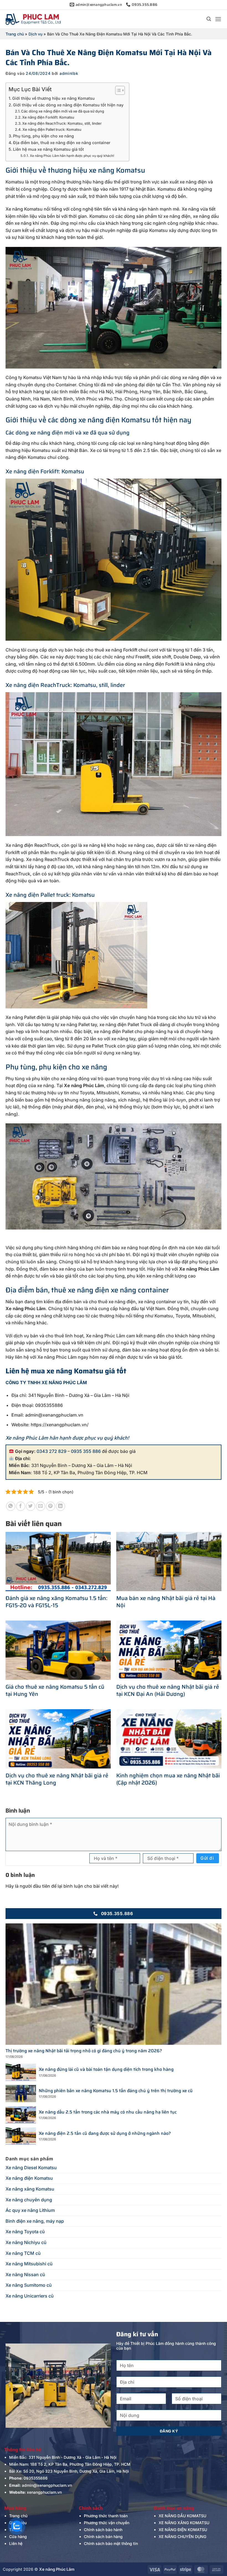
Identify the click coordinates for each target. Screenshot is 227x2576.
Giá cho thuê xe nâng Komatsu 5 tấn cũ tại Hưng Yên (55, 1690)
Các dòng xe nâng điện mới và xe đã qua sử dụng (63, 111)
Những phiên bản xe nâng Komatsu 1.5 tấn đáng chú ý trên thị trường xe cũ (116, 2091)
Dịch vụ (35, 34)
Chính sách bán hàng (103, 2537)
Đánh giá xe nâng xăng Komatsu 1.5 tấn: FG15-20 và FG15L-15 (56, 1602)
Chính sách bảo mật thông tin (111, 2543)
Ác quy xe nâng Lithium (30, 2210)
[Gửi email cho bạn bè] (41, 1506)
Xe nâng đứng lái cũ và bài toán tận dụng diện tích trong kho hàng (106, 2070)
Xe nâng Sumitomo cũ (29, 2285)
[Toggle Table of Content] (117, 90)
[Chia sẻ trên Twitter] (31, 1506)
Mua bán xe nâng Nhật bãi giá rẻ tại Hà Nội (166, 1602)
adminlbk (69, 73)
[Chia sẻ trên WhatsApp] (11, 1506)
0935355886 (36, 2478)
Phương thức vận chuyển (107, 2523)
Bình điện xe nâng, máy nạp (35, 2221)
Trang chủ (15, 34)
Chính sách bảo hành (103, 2530)
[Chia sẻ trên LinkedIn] (60, 1506)
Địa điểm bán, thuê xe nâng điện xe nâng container (62, 143)
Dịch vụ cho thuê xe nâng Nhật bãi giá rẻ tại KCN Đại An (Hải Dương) (168, 1690)
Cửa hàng (18, 2537)
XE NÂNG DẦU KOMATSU (182, 2516)
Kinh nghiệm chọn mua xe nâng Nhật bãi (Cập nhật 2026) (168, 1779)
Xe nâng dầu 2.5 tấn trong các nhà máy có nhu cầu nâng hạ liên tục (108, 2112)
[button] (209, 19)
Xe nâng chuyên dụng (29, 2200)
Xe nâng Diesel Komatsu (31, 2168)
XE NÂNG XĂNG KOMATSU (184, 2523)
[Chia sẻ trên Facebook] (21, 1506)
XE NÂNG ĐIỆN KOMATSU (183, 2530)
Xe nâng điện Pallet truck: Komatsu (52, 129)
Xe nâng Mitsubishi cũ (29, 2264)
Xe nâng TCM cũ (23, 2253)
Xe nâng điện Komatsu (29, 2178)
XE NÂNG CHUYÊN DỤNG (182, 2537)
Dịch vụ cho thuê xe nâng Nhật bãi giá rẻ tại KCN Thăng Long (57, 1779)
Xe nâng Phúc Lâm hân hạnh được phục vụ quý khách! (72, 156)
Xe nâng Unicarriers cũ (30, 2296)
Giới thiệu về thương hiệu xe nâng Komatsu (53, 98)
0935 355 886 (86, 1451)
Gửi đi (207, 1858)
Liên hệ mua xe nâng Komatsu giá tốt (48, 149)
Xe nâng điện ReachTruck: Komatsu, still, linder (62, 123)
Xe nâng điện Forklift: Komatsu (48, 117)
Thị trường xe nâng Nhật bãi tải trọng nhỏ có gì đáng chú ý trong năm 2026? (84, 2051)
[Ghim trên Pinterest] (51, 1506)
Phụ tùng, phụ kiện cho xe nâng (43, 136)
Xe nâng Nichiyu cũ (26, 2242)
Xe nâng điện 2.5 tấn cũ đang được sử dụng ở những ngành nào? (105, 2134)
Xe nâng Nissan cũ (25, 2275)
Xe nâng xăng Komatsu (30, 2189)
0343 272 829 (51, 1451)
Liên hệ (16, 2543)
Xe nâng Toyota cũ (25, 2232)
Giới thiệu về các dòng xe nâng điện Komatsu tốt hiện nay (68, 105)
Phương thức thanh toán (106, 2516)
